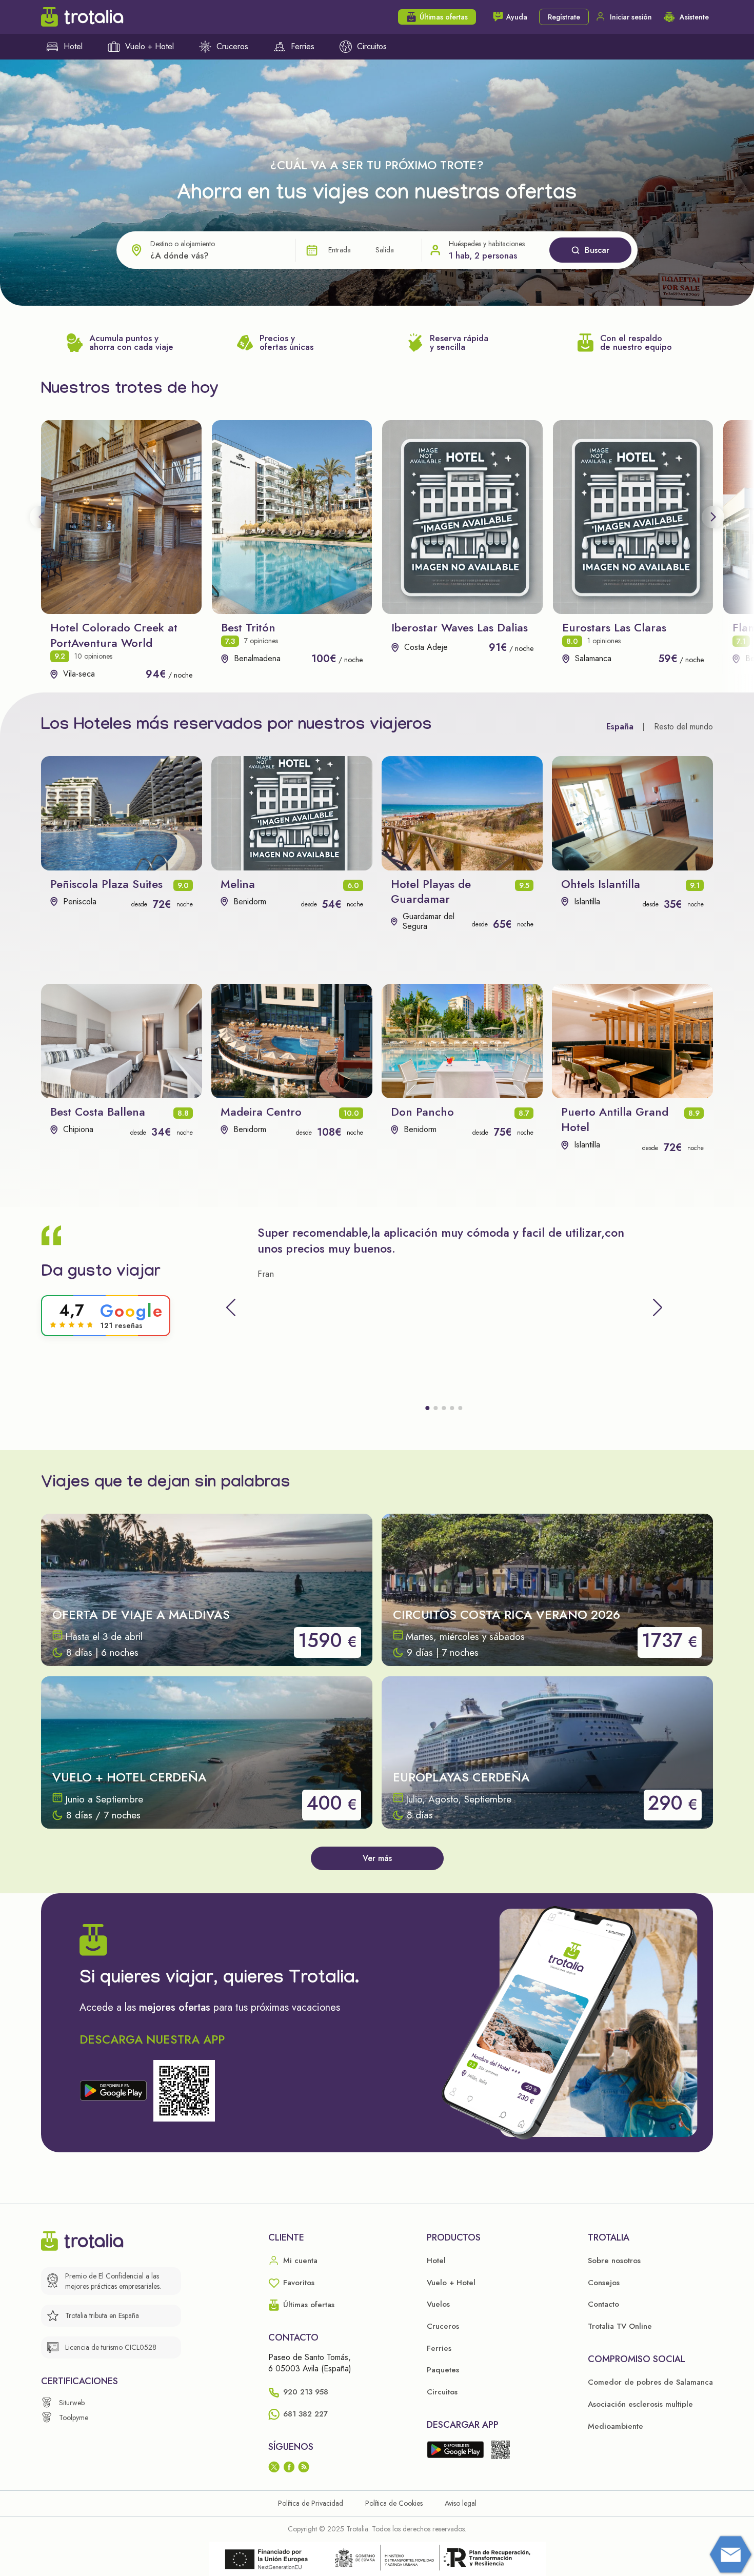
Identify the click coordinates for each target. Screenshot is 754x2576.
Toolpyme (74, 2418)
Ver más (377, 1858)
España (620, 727)
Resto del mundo (683, 727)
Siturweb (72, 2403)
